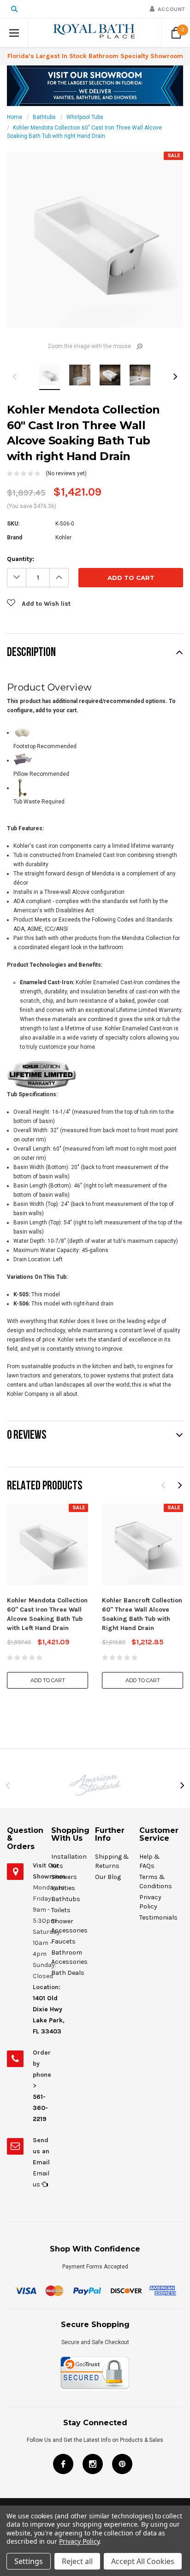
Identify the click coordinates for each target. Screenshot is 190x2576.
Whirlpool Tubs (85, 117)
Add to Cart (48, 1680)
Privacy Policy (79, 2541)
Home (15, 117)
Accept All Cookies (143, 2561)
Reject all (77, 2561)
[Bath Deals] (95, 85)
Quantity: (21, 559)
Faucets (63, 1941)
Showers (64, 1877)
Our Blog (108, 1877)
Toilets (61, 1910)
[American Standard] (95, 1785)
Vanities (63, 1888)
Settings (29, 2561)
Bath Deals (68, 1973)
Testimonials (158, 1917)
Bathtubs (44, 117)
